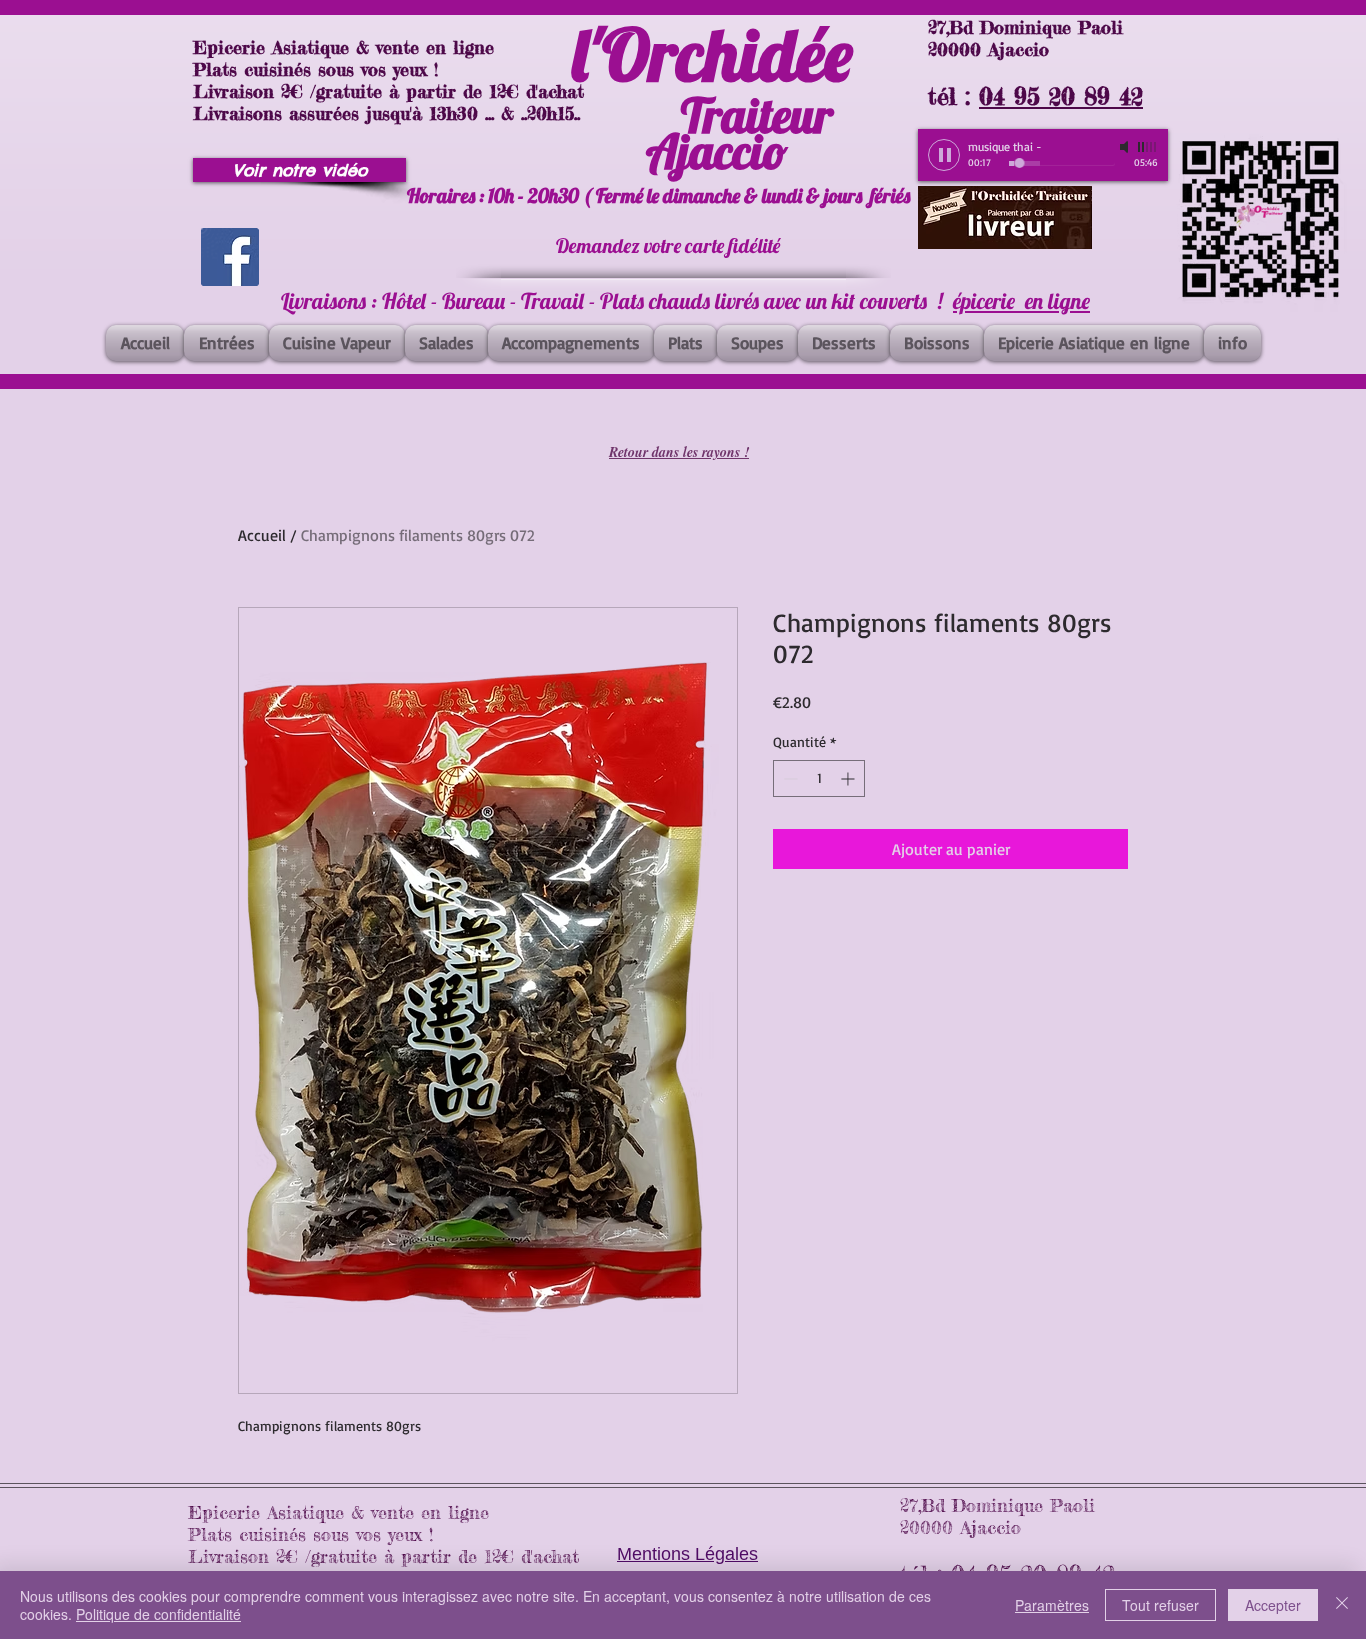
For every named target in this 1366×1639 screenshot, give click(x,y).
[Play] (944, 155)
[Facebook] (230, 257)
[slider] (1148, 147)
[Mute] (1126, 147)
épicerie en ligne (1021, 301)
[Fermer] (1342, 1605)
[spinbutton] (819, 778)
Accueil (262, 535)
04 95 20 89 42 (1061, 96)
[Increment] (849, 778)
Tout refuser (1160, 1605)
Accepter (1273, 1605)
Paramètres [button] (1052, 1605)
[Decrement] (788, 778)
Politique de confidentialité (158, 1614)
